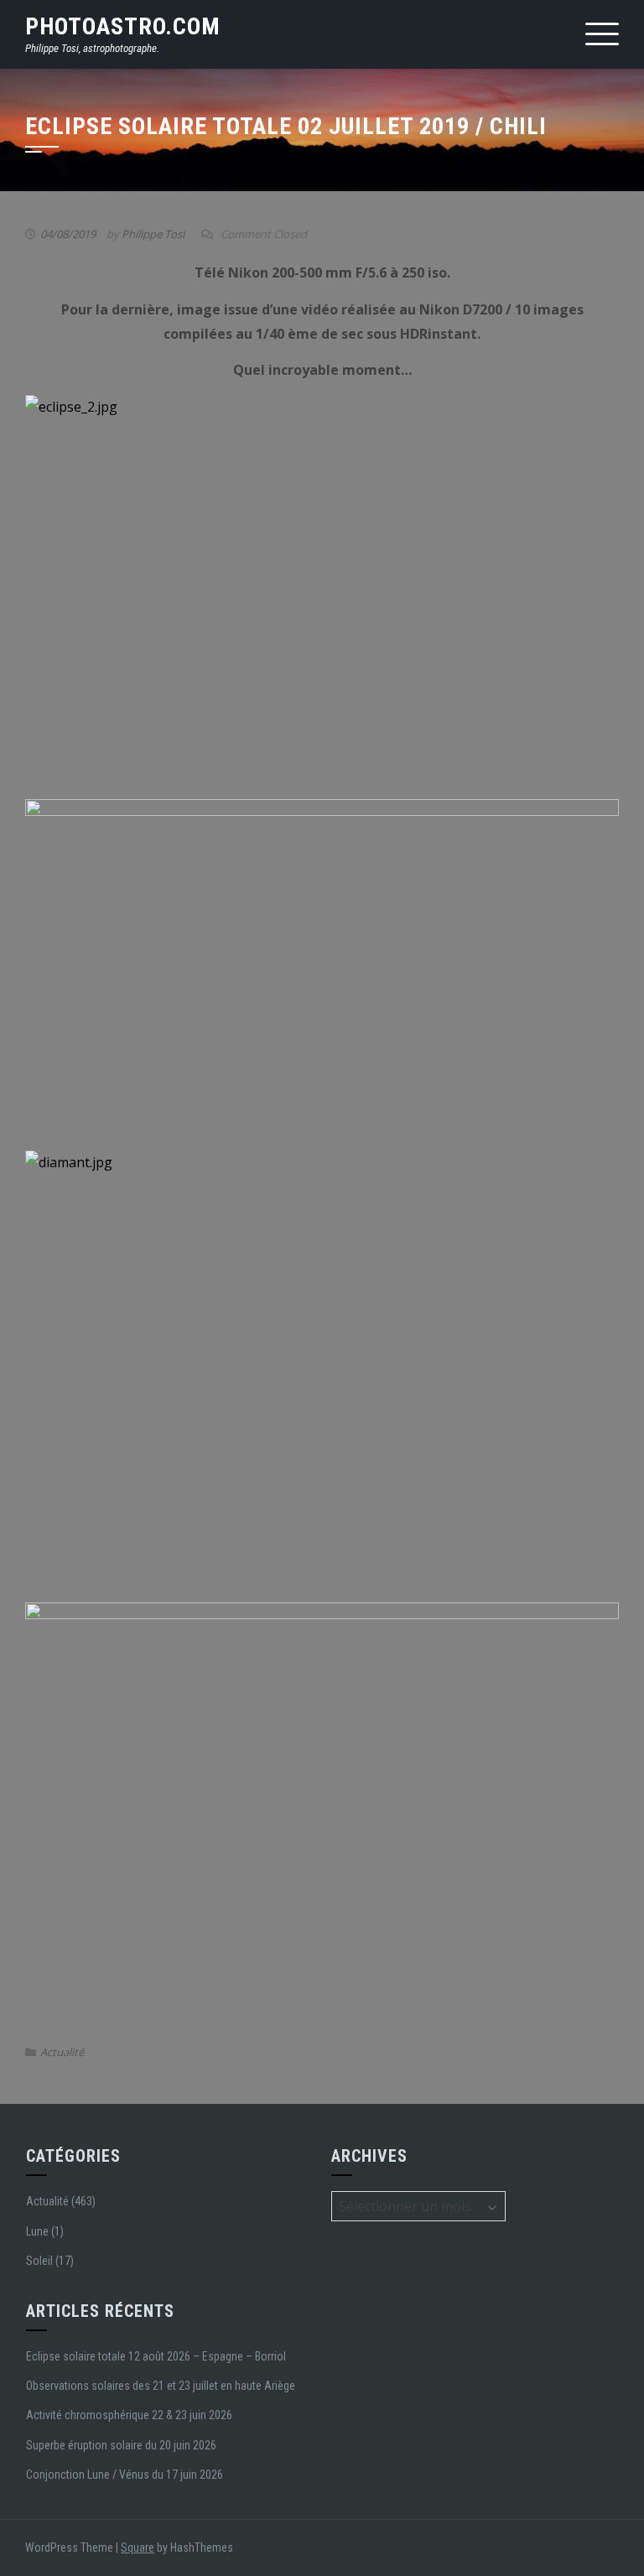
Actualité (62, 2052)
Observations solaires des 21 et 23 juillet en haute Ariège (161, 2386)
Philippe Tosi (153, 234)
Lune (37, 2231)
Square (138, 2547)
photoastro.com (123, 26)
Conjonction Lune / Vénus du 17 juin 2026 (125, 2475)
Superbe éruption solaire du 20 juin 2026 (121, 2445)
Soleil (39, 2261)
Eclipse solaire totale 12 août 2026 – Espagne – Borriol (156, 2356)
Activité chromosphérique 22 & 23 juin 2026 (129, 2415)
